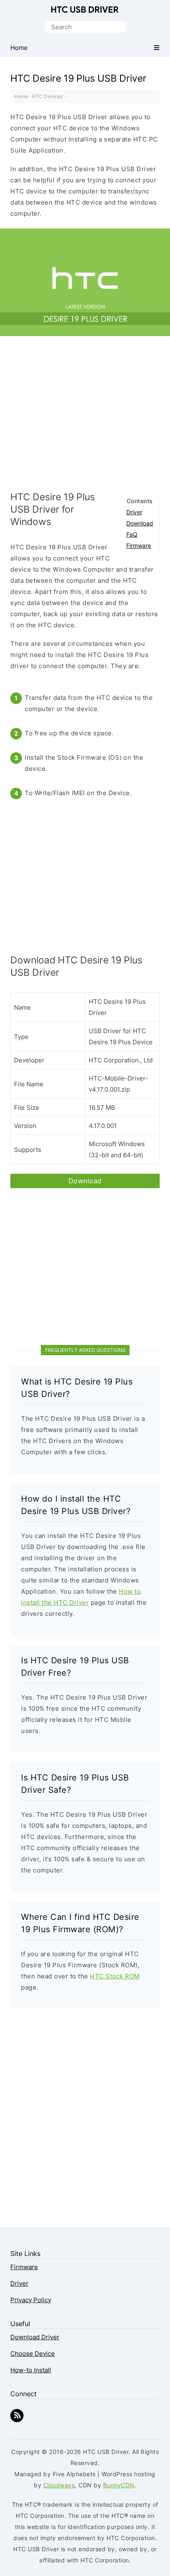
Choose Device (33, 2353)
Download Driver (35, 2337)
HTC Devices (47, 96)
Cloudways (59, 2485)
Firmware (139, 545)
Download (140, 523)
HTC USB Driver (85, 9)
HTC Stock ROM (115, 1976)
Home (21, 96)
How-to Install (31, 2370)
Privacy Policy (31, 2300)
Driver (134, 512)
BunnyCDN (119, 2485)
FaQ (132, 534)
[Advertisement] (85, 417)
